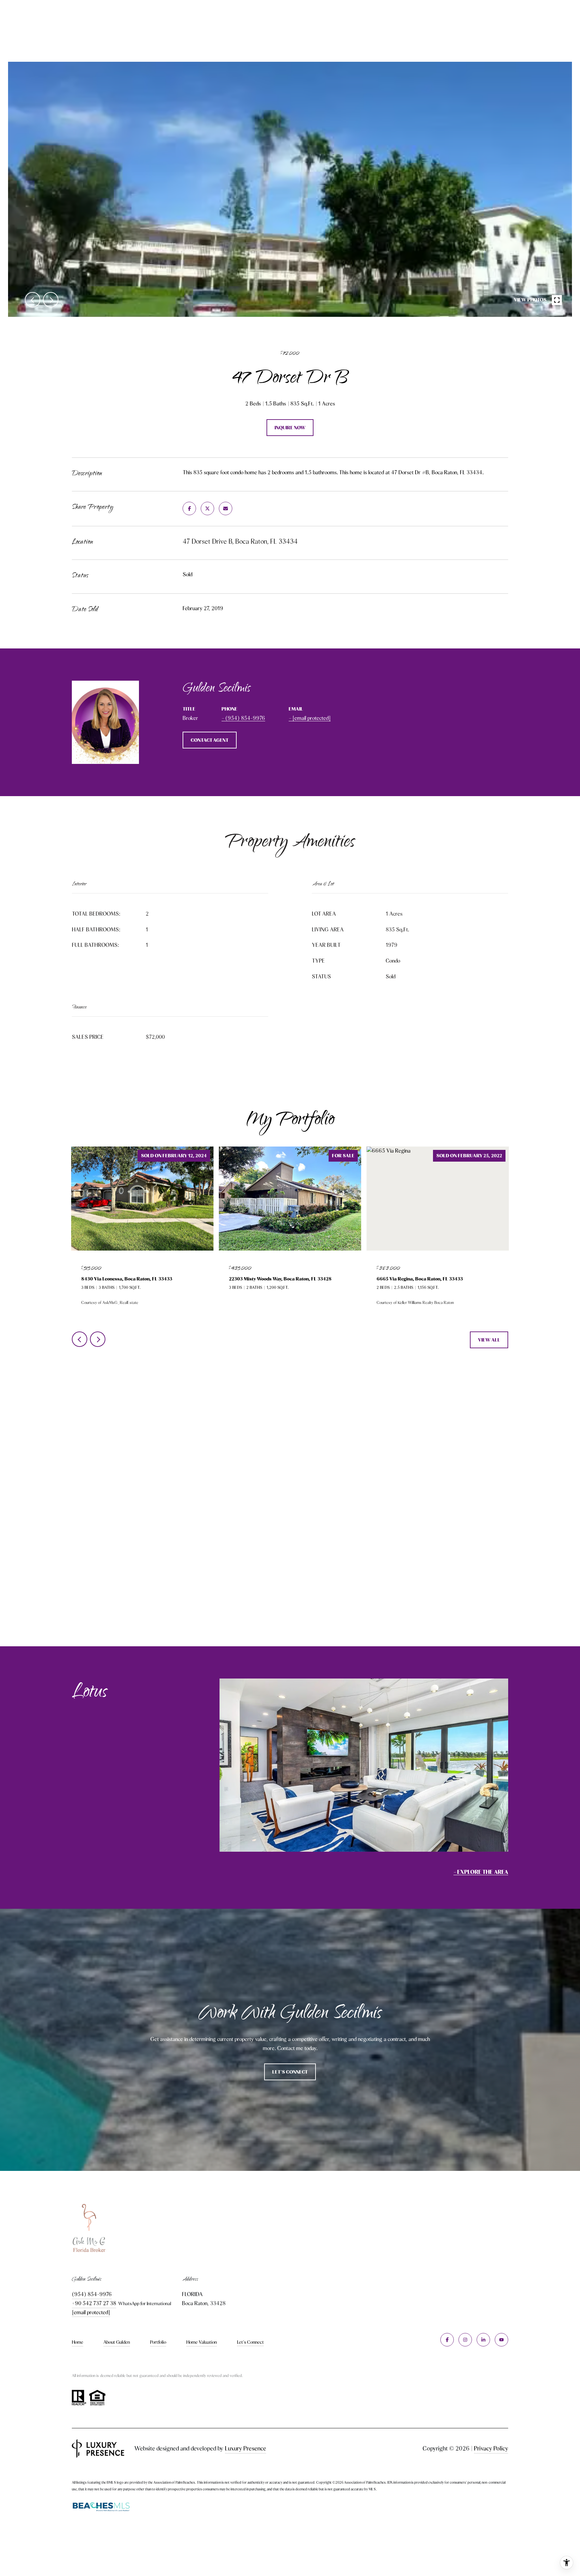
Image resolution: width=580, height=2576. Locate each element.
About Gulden (117, 2342)
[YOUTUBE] (501, 2340)
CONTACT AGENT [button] (210, 740)
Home (78, 2342)
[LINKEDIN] (483, 2340)
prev (33, 300)
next (51, 300)
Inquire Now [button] (290, 428)
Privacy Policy (491, 2448)
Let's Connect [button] (290, 2072)
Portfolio (158, 2342)
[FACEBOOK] (447, 2340)
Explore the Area (483, 1872)
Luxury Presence (246, 2448)
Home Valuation (202, 2342)
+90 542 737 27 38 (94, 2303)
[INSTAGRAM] (465, 2340)
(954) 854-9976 (245, 718)
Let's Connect (250, 2342)
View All (489, 1340)
